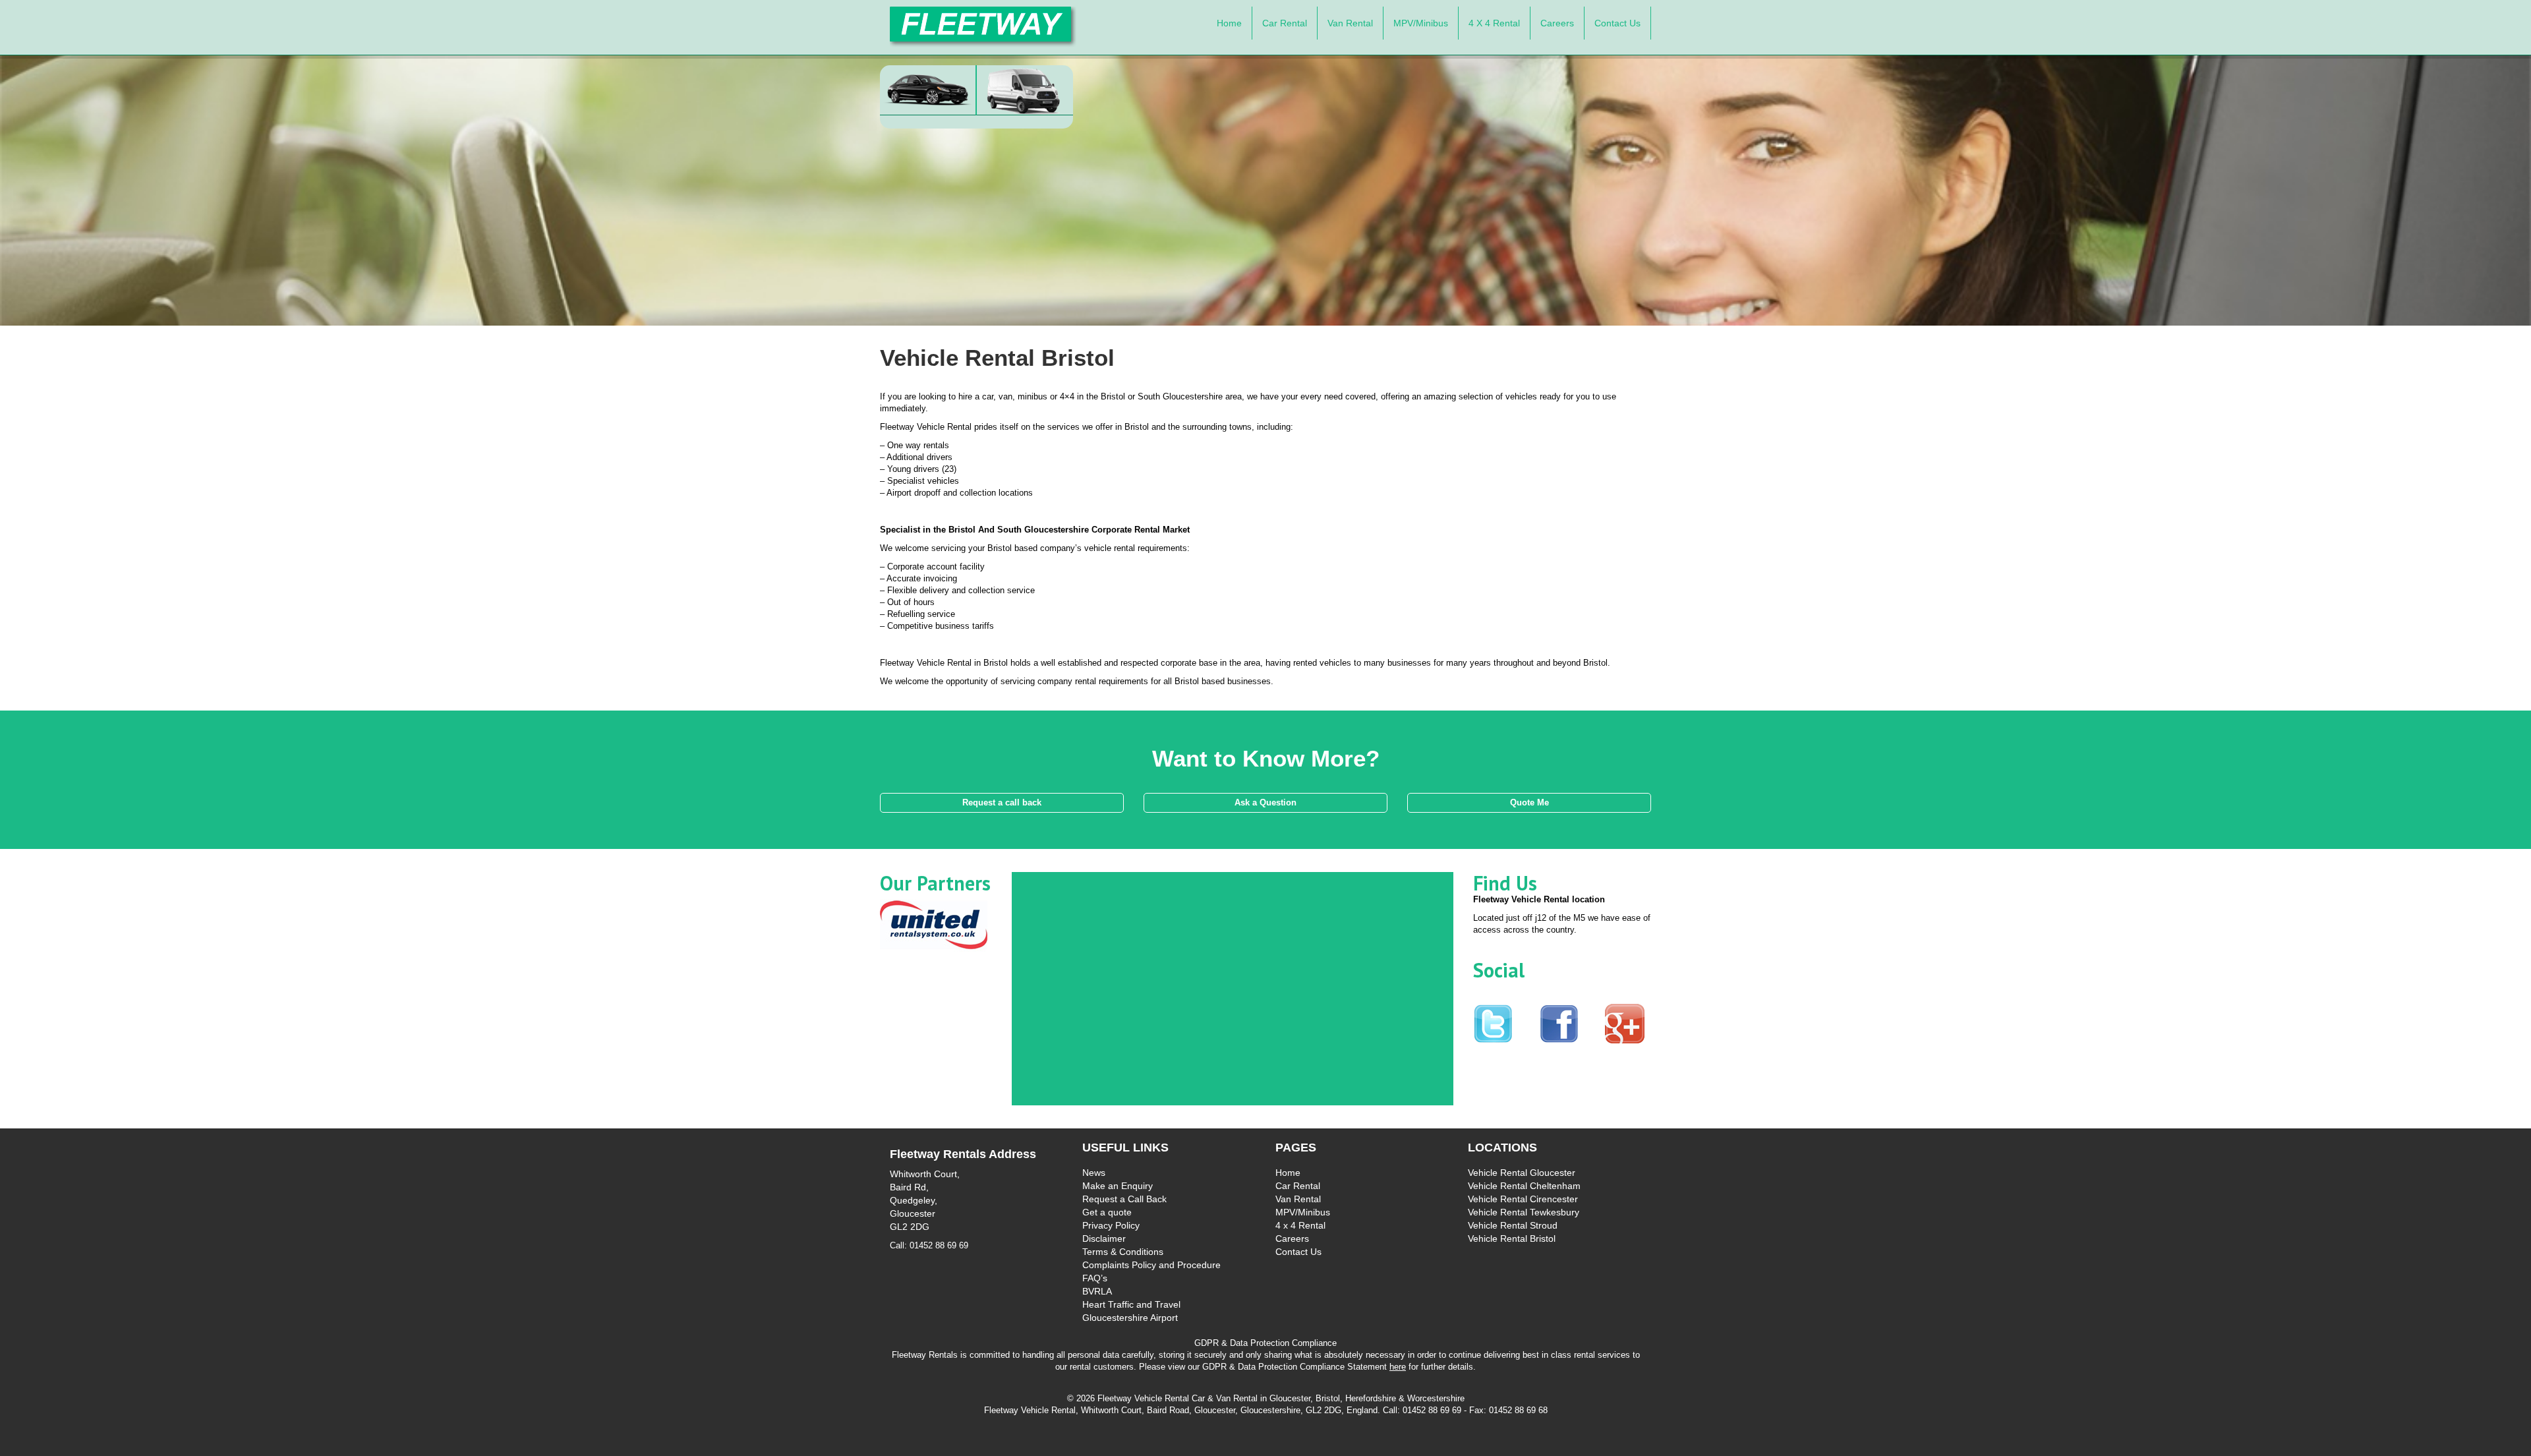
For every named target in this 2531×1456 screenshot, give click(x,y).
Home (1229, 23)
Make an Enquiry (1118, 1186)
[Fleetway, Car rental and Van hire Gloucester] (983, 26)
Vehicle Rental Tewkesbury (1524, 1212)
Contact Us (1617, 23)
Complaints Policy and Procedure (1151, 1265)
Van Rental (1350, 23)
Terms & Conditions (1123, 1252)
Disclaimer (1104, 1238)
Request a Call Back (1124, 1199)
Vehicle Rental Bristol (1512, 1238)
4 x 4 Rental (1494, 23)
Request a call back (1002, 802)
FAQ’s (1095, 1278)
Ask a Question (1265, 802)
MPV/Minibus (1421, 23)
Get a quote (1107, 1212)
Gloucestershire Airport (1130, 1318)
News (1094, 1173)
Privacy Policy (1111, 1225)
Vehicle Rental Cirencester (1523, 1199)
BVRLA (1097, 1291)
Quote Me (1529, 802)
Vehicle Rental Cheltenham (1524, 1186)
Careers (1557, 23)
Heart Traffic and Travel (1131, 1304)
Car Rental (1285, 23)
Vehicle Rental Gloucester (1522, 1173)
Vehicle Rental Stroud (1513, 1225)
